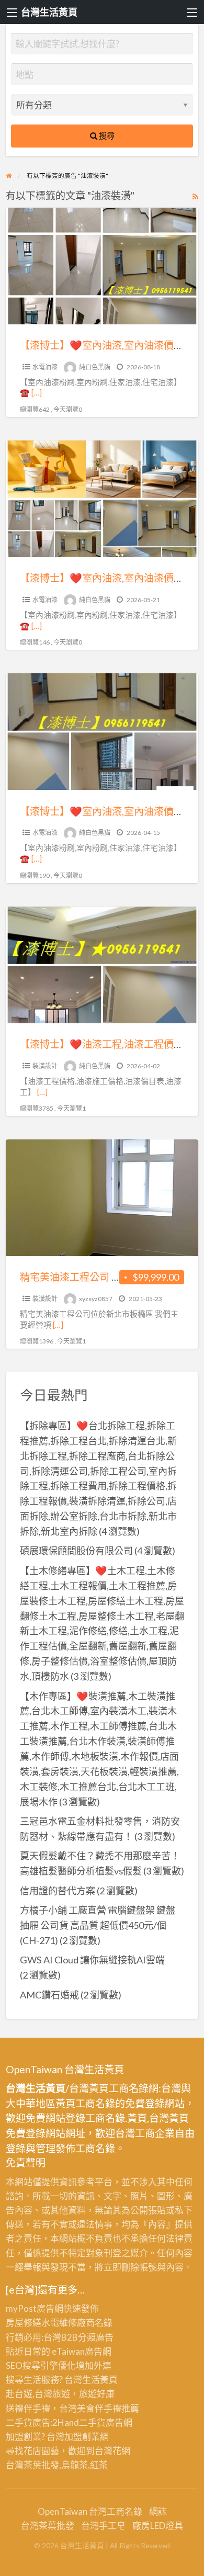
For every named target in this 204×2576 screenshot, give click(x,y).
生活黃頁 (100, 2380)
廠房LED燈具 (158, 2526)
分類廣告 (96, 2337)
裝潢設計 (45, 1066)
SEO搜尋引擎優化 (41, 2365)
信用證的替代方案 (58, 1891)
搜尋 (106, 135)
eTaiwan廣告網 (82, 2351)
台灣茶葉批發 (32, 2465)
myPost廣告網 (35, 2308)
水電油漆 (45, 367)
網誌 (158, 2511)
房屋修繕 (24, 2323)
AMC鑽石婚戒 (49, 1995)
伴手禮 (108, 2408)
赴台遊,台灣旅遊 (38, 2394)
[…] (37, 392)
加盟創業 (82, 2437)
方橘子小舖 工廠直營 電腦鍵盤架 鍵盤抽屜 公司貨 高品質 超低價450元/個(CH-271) (98, 1925)
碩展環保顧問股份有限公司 (76, 1551)
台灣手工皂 (103, 2526)
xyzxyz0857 (96, 1299)
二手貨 (92, 2422)
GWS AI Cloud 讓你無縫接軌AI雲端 (92, 1960)
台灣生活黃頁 (49, 12)
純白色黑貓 (95, 367)
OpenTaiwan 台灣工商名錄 (90, 2511)
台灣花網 (112, 2451)
